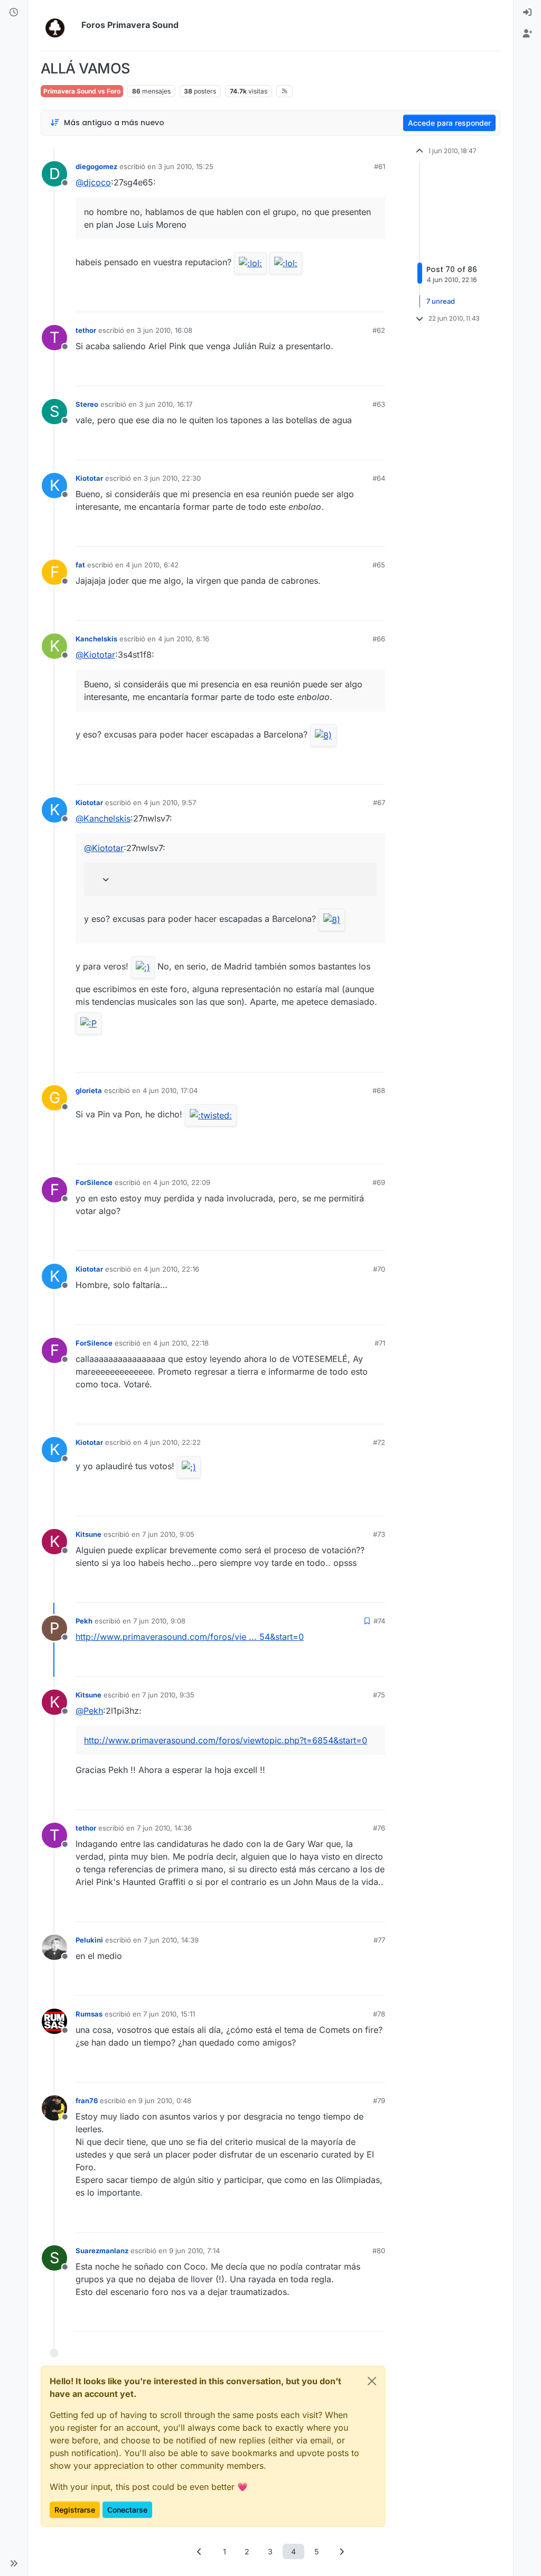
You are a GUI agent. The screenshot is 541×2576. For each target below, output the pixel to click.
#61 (380, 166)
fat (80, 565)
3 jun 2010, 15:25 (186, 166)
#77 (379, 1940)
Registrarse (75, 2510)
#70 (379, 1269)
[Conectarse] (527, 13)
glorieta (89, 1090)
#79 (379, 2101)
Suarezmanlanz (102, 2251)
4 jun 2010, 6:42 (152, 565)
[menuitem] (527, 13)
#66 (379, 639)
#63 (379, 404)
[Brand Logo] (59, 25)
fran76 (87, 2101)
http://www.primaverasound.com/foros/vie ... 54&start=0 (190, 1637)
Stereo (87, 404)
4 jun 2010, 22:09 (182, 1182)
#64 (379, 478)
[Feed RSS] (285, 91)
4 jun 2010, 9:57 (170, 802)
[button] (14, 2563)
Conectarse (127, 2510)
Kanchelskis (96, 639)
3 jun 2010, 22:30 (172, 478)
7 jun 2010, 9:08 (159, 1621)
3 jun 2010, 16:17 (166, 404)
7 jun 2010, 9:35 (168, 1695)
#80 (379, 2251)
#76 (379, 1828)
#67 (379, 802)
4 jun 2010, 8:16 (184, 639)
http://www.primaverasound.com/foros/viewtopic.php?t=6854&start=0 (226, 1740)
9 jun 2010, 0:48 (165, 2101)
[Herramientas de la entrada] (376, 299)
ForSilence (94, 1182)
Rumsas (89, 2014)
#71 (380, 1343)
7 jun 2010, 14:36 (164, 1828)
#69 (379, 1182)
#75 (379, 1695)
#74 (379, 1621)
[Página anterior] (200, 2551)
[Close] (372, 2381)
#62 (379, 330)
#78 (379, 2014)
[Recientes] (14, 13)
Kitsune (88, 1534)
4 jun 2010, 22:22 (172, 1442)
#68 (379, 1090)
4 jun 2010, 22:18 (181, 1343)
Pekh (84, 1621)
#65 (379, 565)
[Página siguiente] (342, 2551)
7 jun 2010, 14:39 (171, 1940)
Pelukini (89, 1940)
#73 (379, 1534)
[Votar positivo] (318, 299)
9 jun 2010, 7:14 (194, 2251)
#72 (379, 1442)
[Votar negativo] (355, 299)
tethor (86, 330)
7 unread (441, 301)
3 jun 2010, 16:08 (165, 330)
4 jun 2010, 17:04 (170, 1090)
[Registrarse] (527, 34)
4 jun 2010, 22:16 (171, 1269)
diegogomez (96, 166)
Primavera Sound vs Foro (82, 91)
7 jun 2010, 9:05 (168, 1534)
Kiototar (89, 478)
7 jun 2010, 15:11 (169, 2014)
